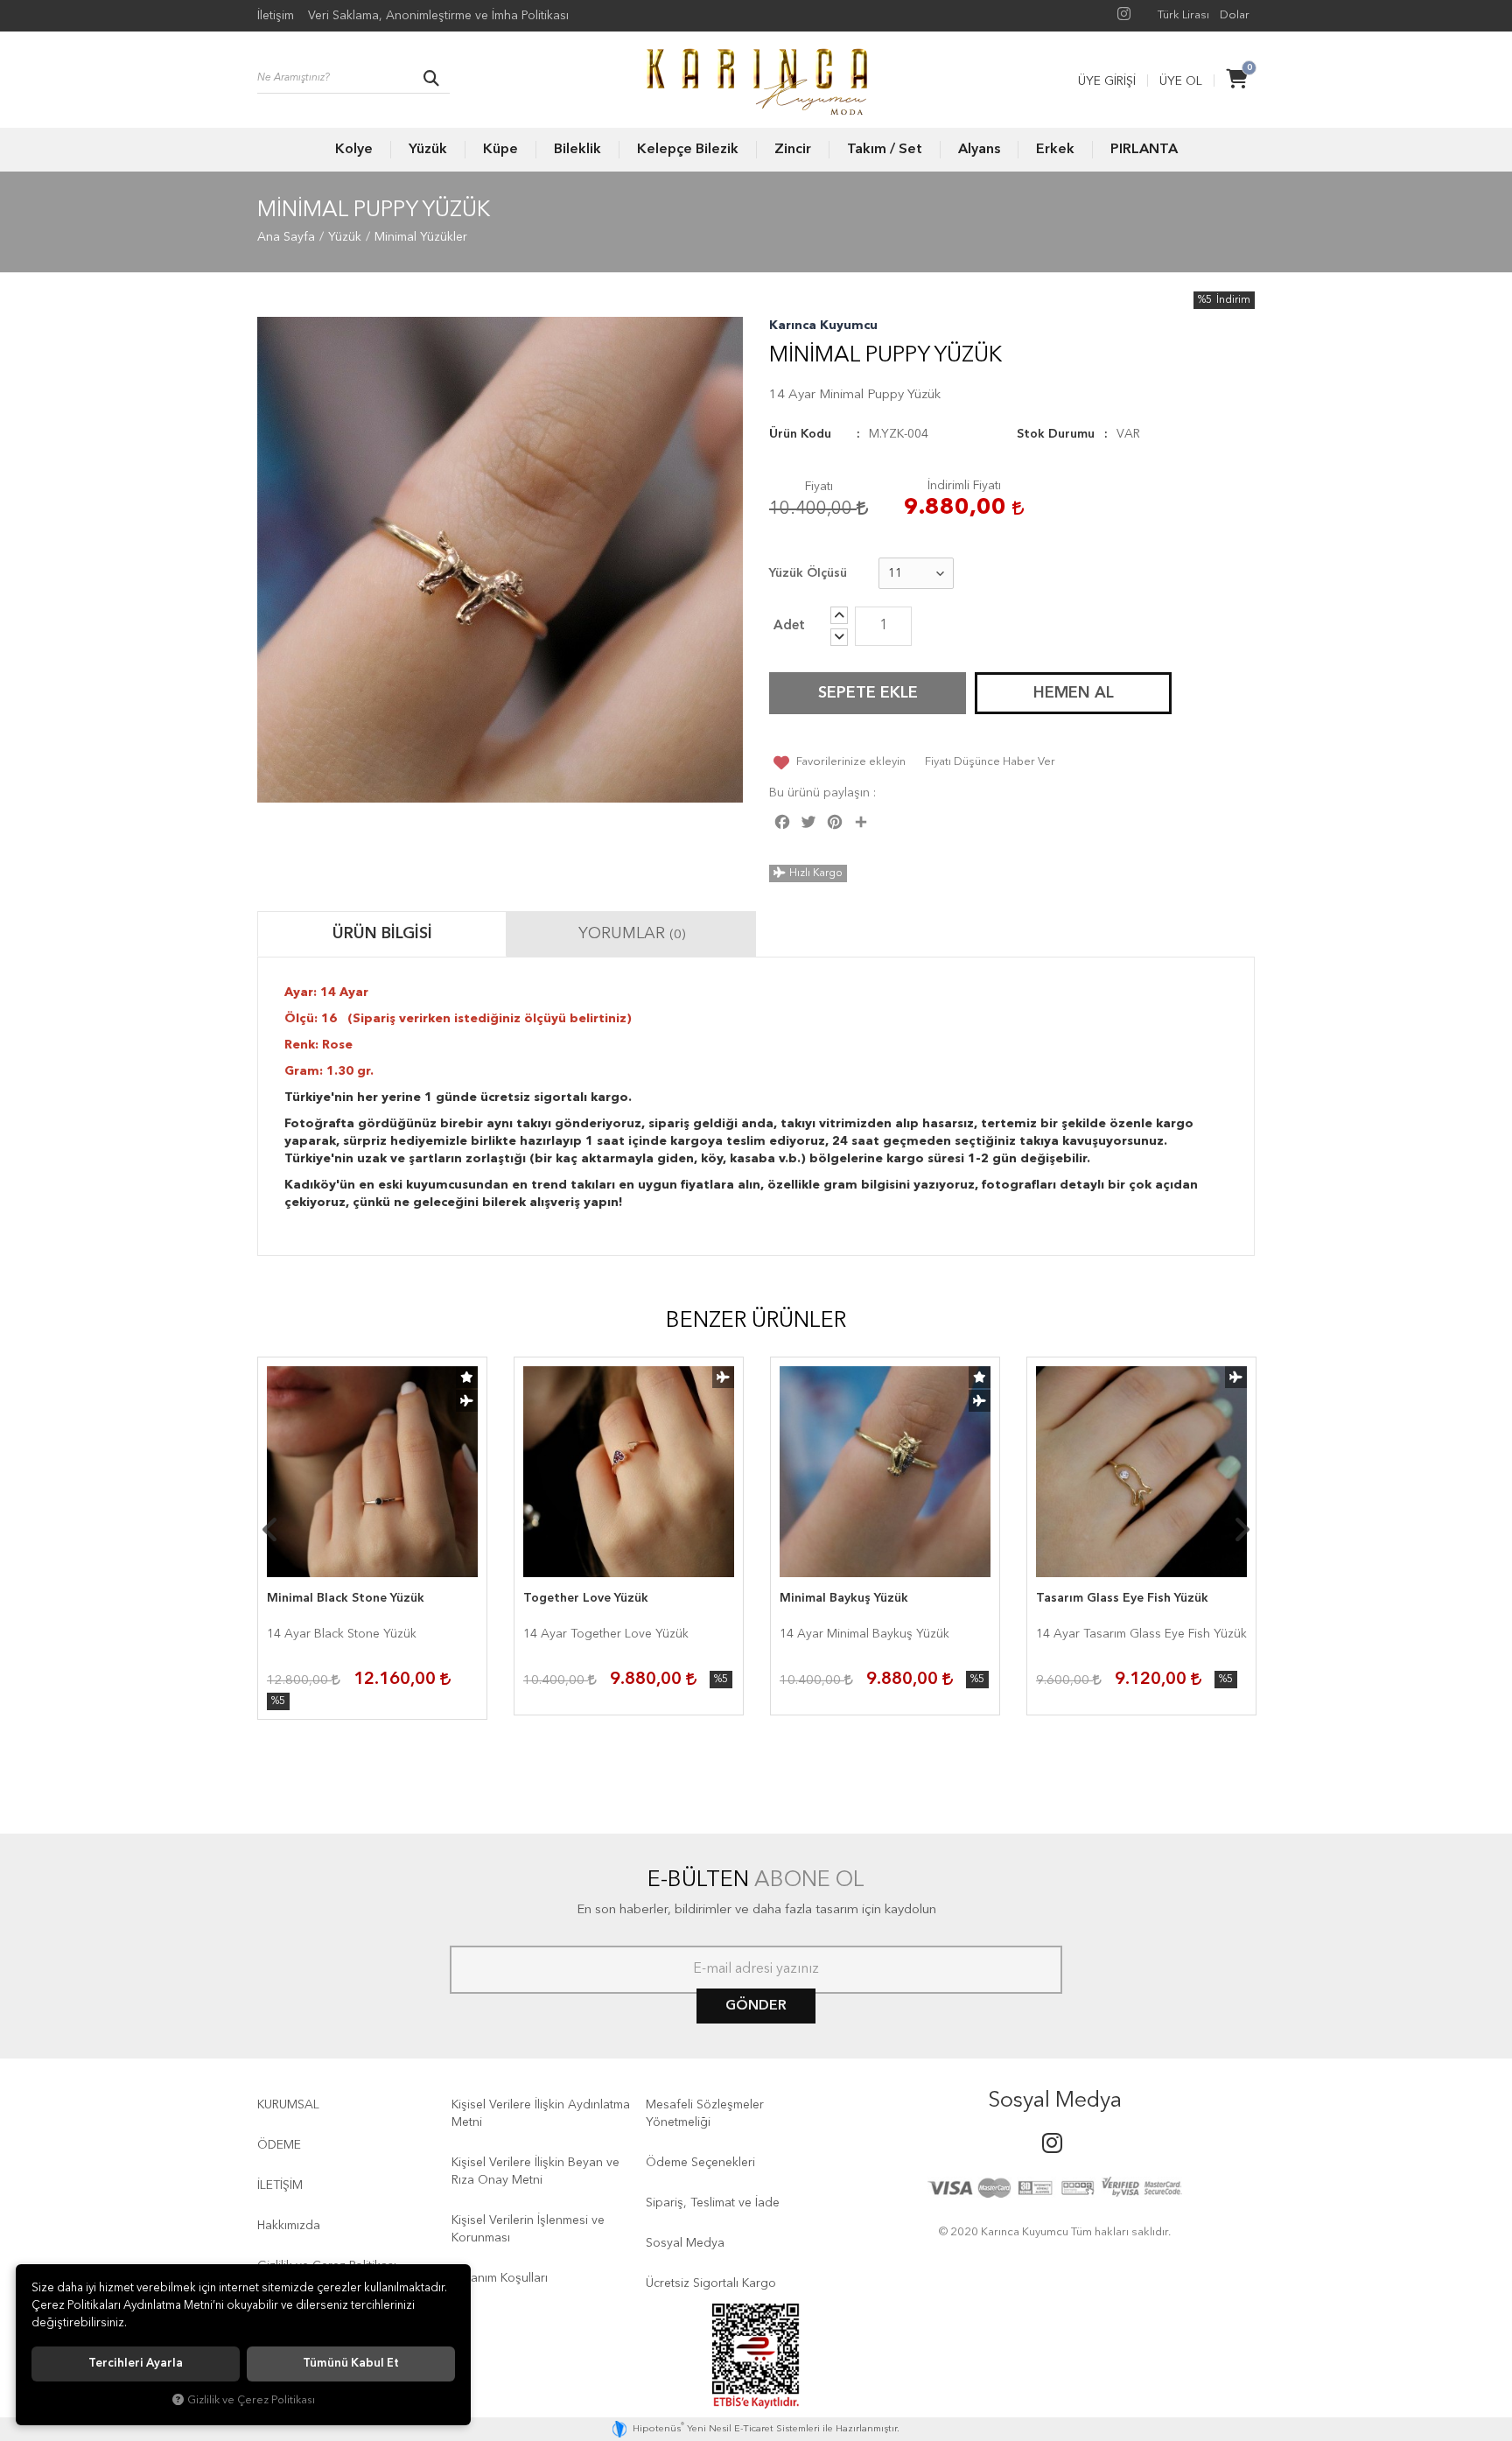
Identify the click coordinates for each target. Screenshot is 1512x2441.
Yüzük (428, 150)
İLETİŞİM (280, 2185)
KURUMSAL (288, 2105)
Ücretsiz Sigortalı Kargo (711, 2283)
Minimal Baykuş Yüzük (844, 1598)
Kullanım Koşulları (500, 2278)
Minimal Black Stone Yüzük (346, 1598)
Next (1242, 1530)
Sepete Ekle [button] (868, 693)
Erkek (1055, 150)
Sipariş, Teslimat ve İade (713, 2203)
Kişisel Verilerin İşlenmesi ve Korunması (528, 2229)
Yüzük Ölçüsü (808, 573)
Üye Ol (1181, 81)
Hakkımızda (289, 2226)
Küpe (500, 150)
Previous (270, 1530)
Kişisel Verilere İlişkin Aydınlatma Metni (541, 2114)
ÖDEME (279, 2145)
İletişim (276, 16)
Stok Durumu (1056, 434)
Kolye (354, 150)
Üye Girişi (1107, 81)
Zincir (793, 150)
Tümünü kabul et (351, 2364)
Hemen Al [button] (1074, 693)
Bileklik (577, 150)
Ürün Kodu (800, 434)
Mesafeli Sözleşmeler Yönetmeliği (705, 2114)
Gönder (756, 2006)
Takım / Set (885, 150)
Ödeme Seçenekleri (700, 2163)
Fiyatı (819, 487)
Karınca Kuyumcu (823, 326)
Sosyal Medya (685, 2243)
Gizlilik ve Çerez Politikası (251, 2400)
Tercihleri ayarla (136, 2364)
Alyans (979, 150)
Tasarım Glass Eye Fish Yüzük (1122, 1598)
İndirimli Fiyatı (964, 486)
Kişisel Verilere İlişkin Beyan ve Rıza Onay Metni (535, 2171)
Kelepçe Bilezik (688, 150)
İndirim (1233, 300)
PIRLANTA (1144, 150)
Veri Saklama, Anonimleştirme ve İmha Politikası (438, 16)
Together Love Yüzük (586, 1598)
